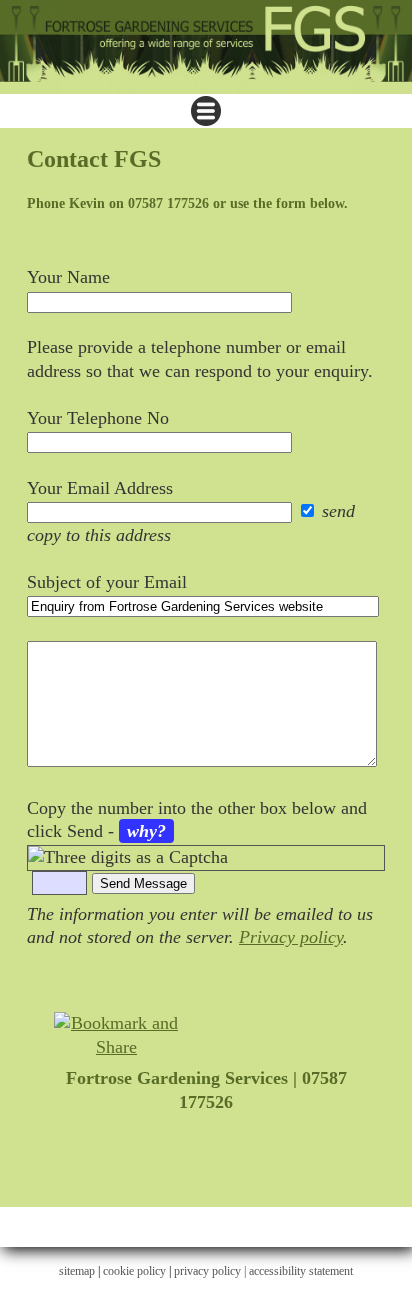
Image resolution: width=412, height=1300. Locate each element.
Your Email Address (100, 488)
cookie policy (134, 1271)
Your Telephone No (98, 418)
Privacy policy (291, 937)
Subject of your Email (107, 582)
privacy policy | (211, 1271)
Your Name (68, 277)
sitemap (77, 1271)
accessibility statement (301, 1271)
